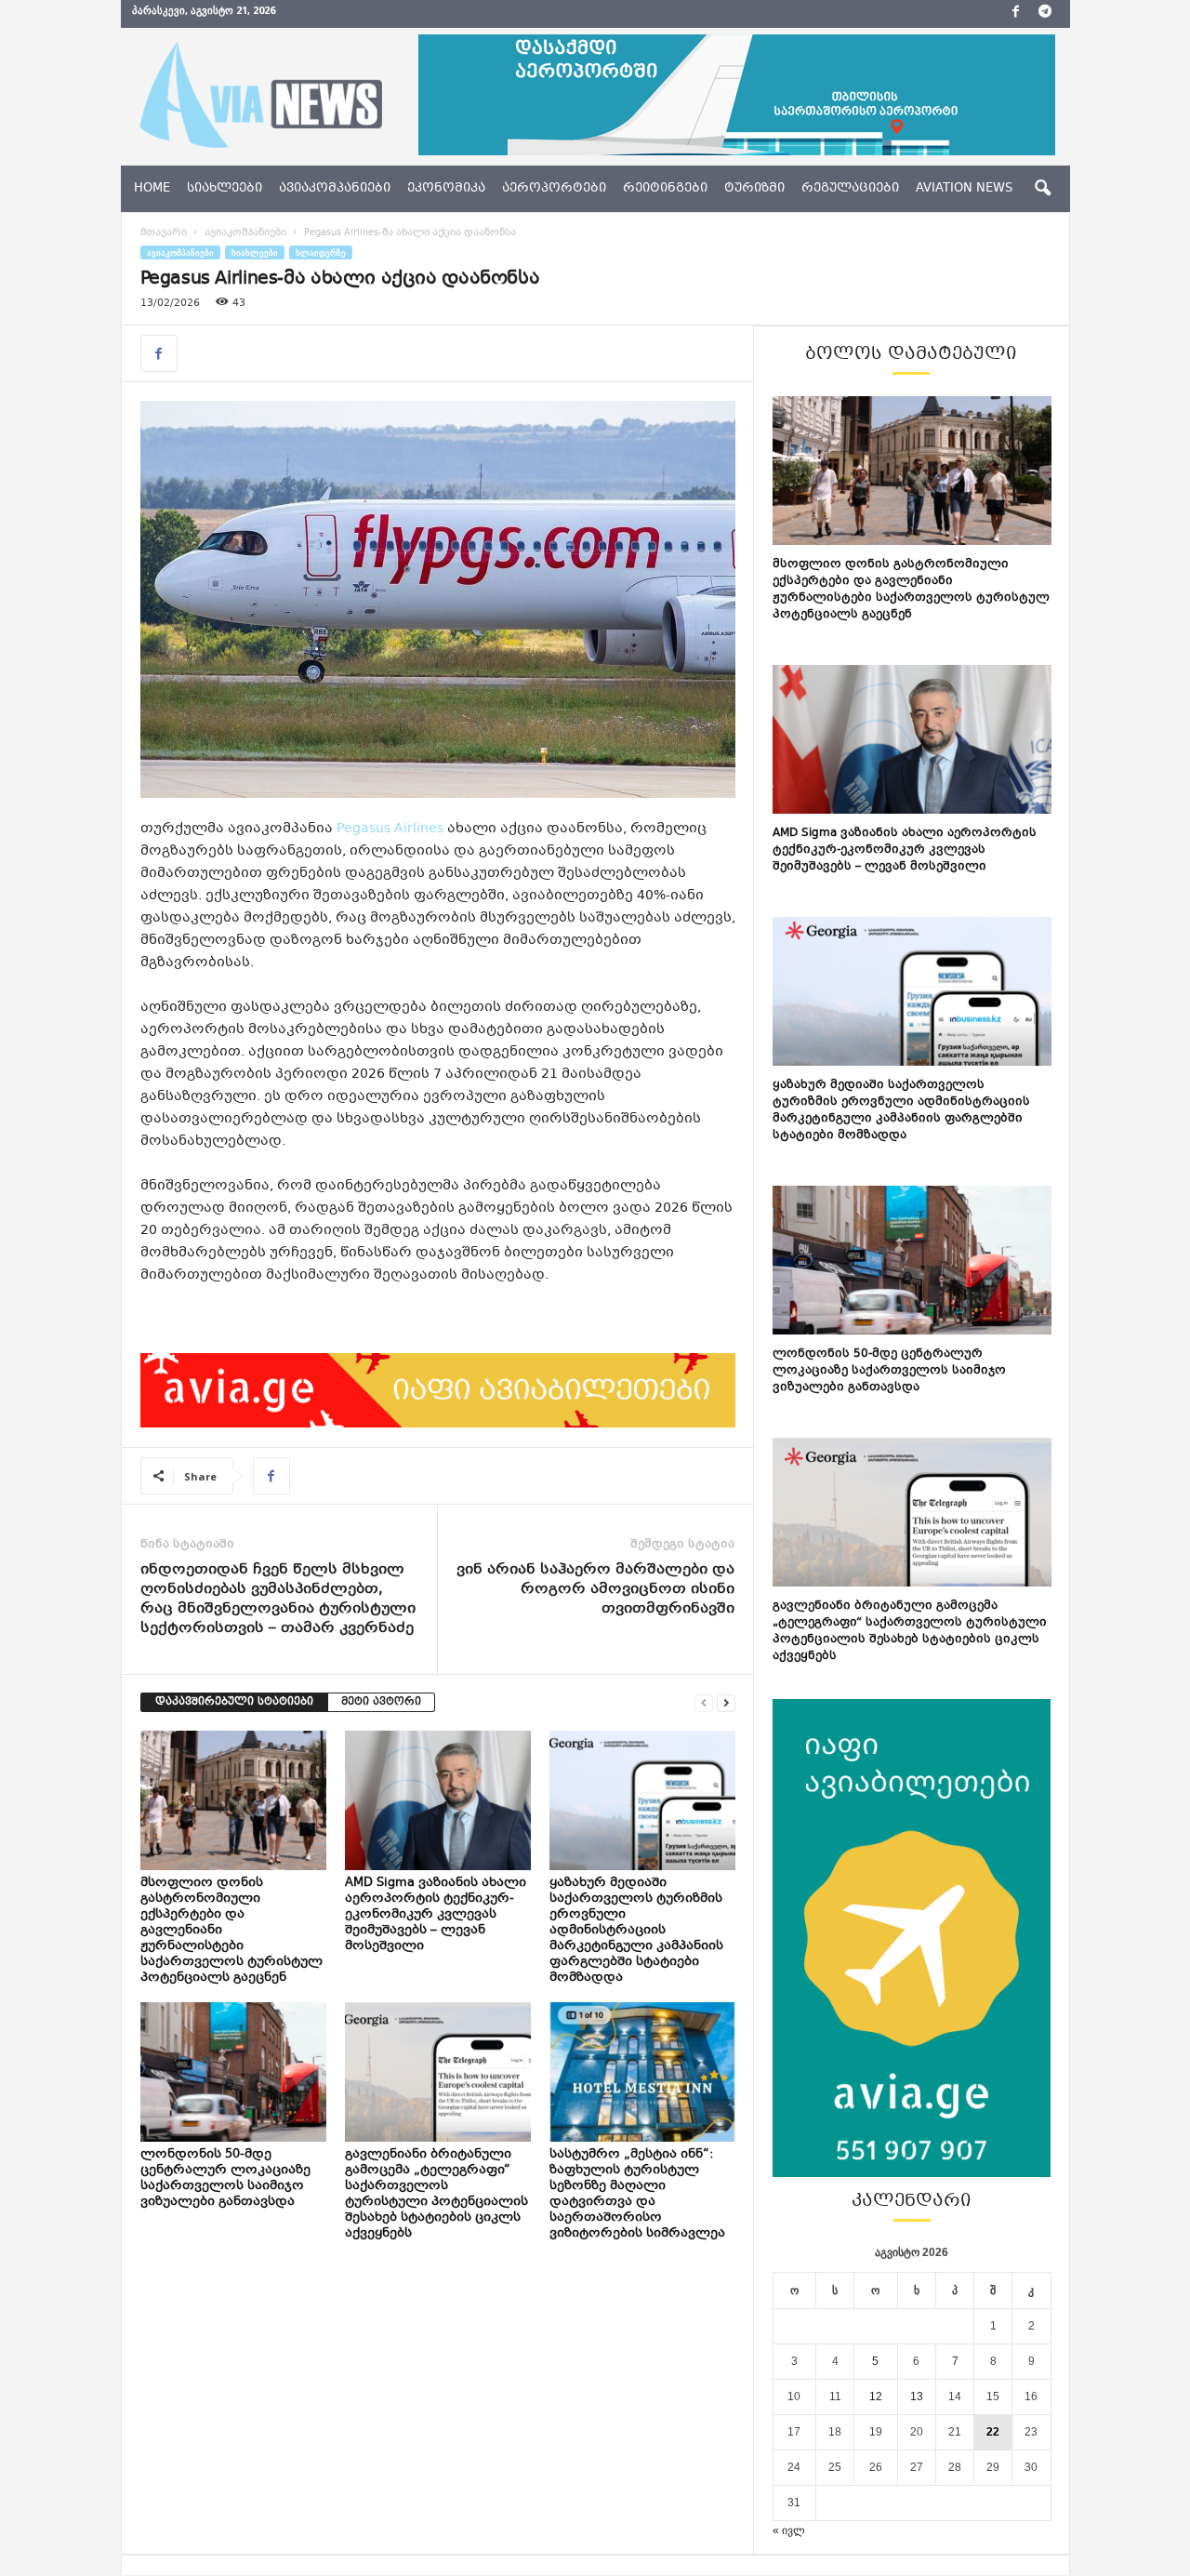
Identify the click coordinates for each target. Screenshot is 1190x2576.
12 (876, 2397)
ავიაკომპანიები (335, 189)
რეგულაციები (850, 189)
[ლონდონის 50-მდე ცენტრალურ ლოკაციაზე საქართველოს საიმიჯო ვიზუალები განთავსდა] (233, 2072)
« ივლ (789, 2530)
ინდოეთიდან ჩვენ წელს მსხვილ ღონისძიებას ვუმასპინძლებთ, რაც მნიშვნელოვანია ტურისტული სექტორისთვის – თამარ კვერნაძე (278, 1600)
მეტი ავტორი (381, 1702)
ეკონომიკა (446, 189)
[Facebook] (1016, 14)
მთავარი (164, 233)
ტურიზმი (754, 189)
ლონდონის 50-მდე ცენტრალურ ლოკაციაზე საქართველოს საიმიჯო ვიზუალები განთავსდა (225, 2178)
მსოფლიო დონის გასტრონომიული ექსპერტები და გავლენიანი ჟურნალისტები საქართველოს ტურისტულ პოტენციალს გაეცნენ (911, 590)
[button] (1042, 189)
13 (917, 2397)
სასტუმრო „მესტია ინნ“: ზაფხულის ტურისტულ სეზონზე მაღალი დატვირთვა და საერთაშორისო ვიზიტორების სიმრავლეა (639, 2194)
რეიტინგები (665, 189)
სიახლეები (225, 189)
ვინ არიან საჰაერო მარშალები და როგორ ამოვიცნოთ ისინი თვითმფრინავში (595, 1590)
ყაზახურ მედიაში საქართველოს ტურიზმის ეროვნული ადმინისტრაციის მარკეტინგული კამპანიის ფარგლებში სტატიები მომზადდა (636, 1931)
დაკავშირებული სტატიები (234, 1702)
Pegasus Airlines (390, 829)
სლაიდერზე (321, 252)
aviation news (964, 189)
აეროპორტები (554, 189)
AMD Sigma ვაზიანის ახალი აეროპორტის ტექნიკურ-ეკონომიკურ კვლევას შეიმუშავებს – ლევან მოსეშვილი (436, 1915)
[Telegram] (1045, 14)
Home (152, 189)
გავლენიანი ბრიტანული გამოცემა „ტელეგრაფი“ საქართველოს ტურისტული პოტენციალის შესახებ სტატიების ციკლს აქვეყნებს (436, 2194)
